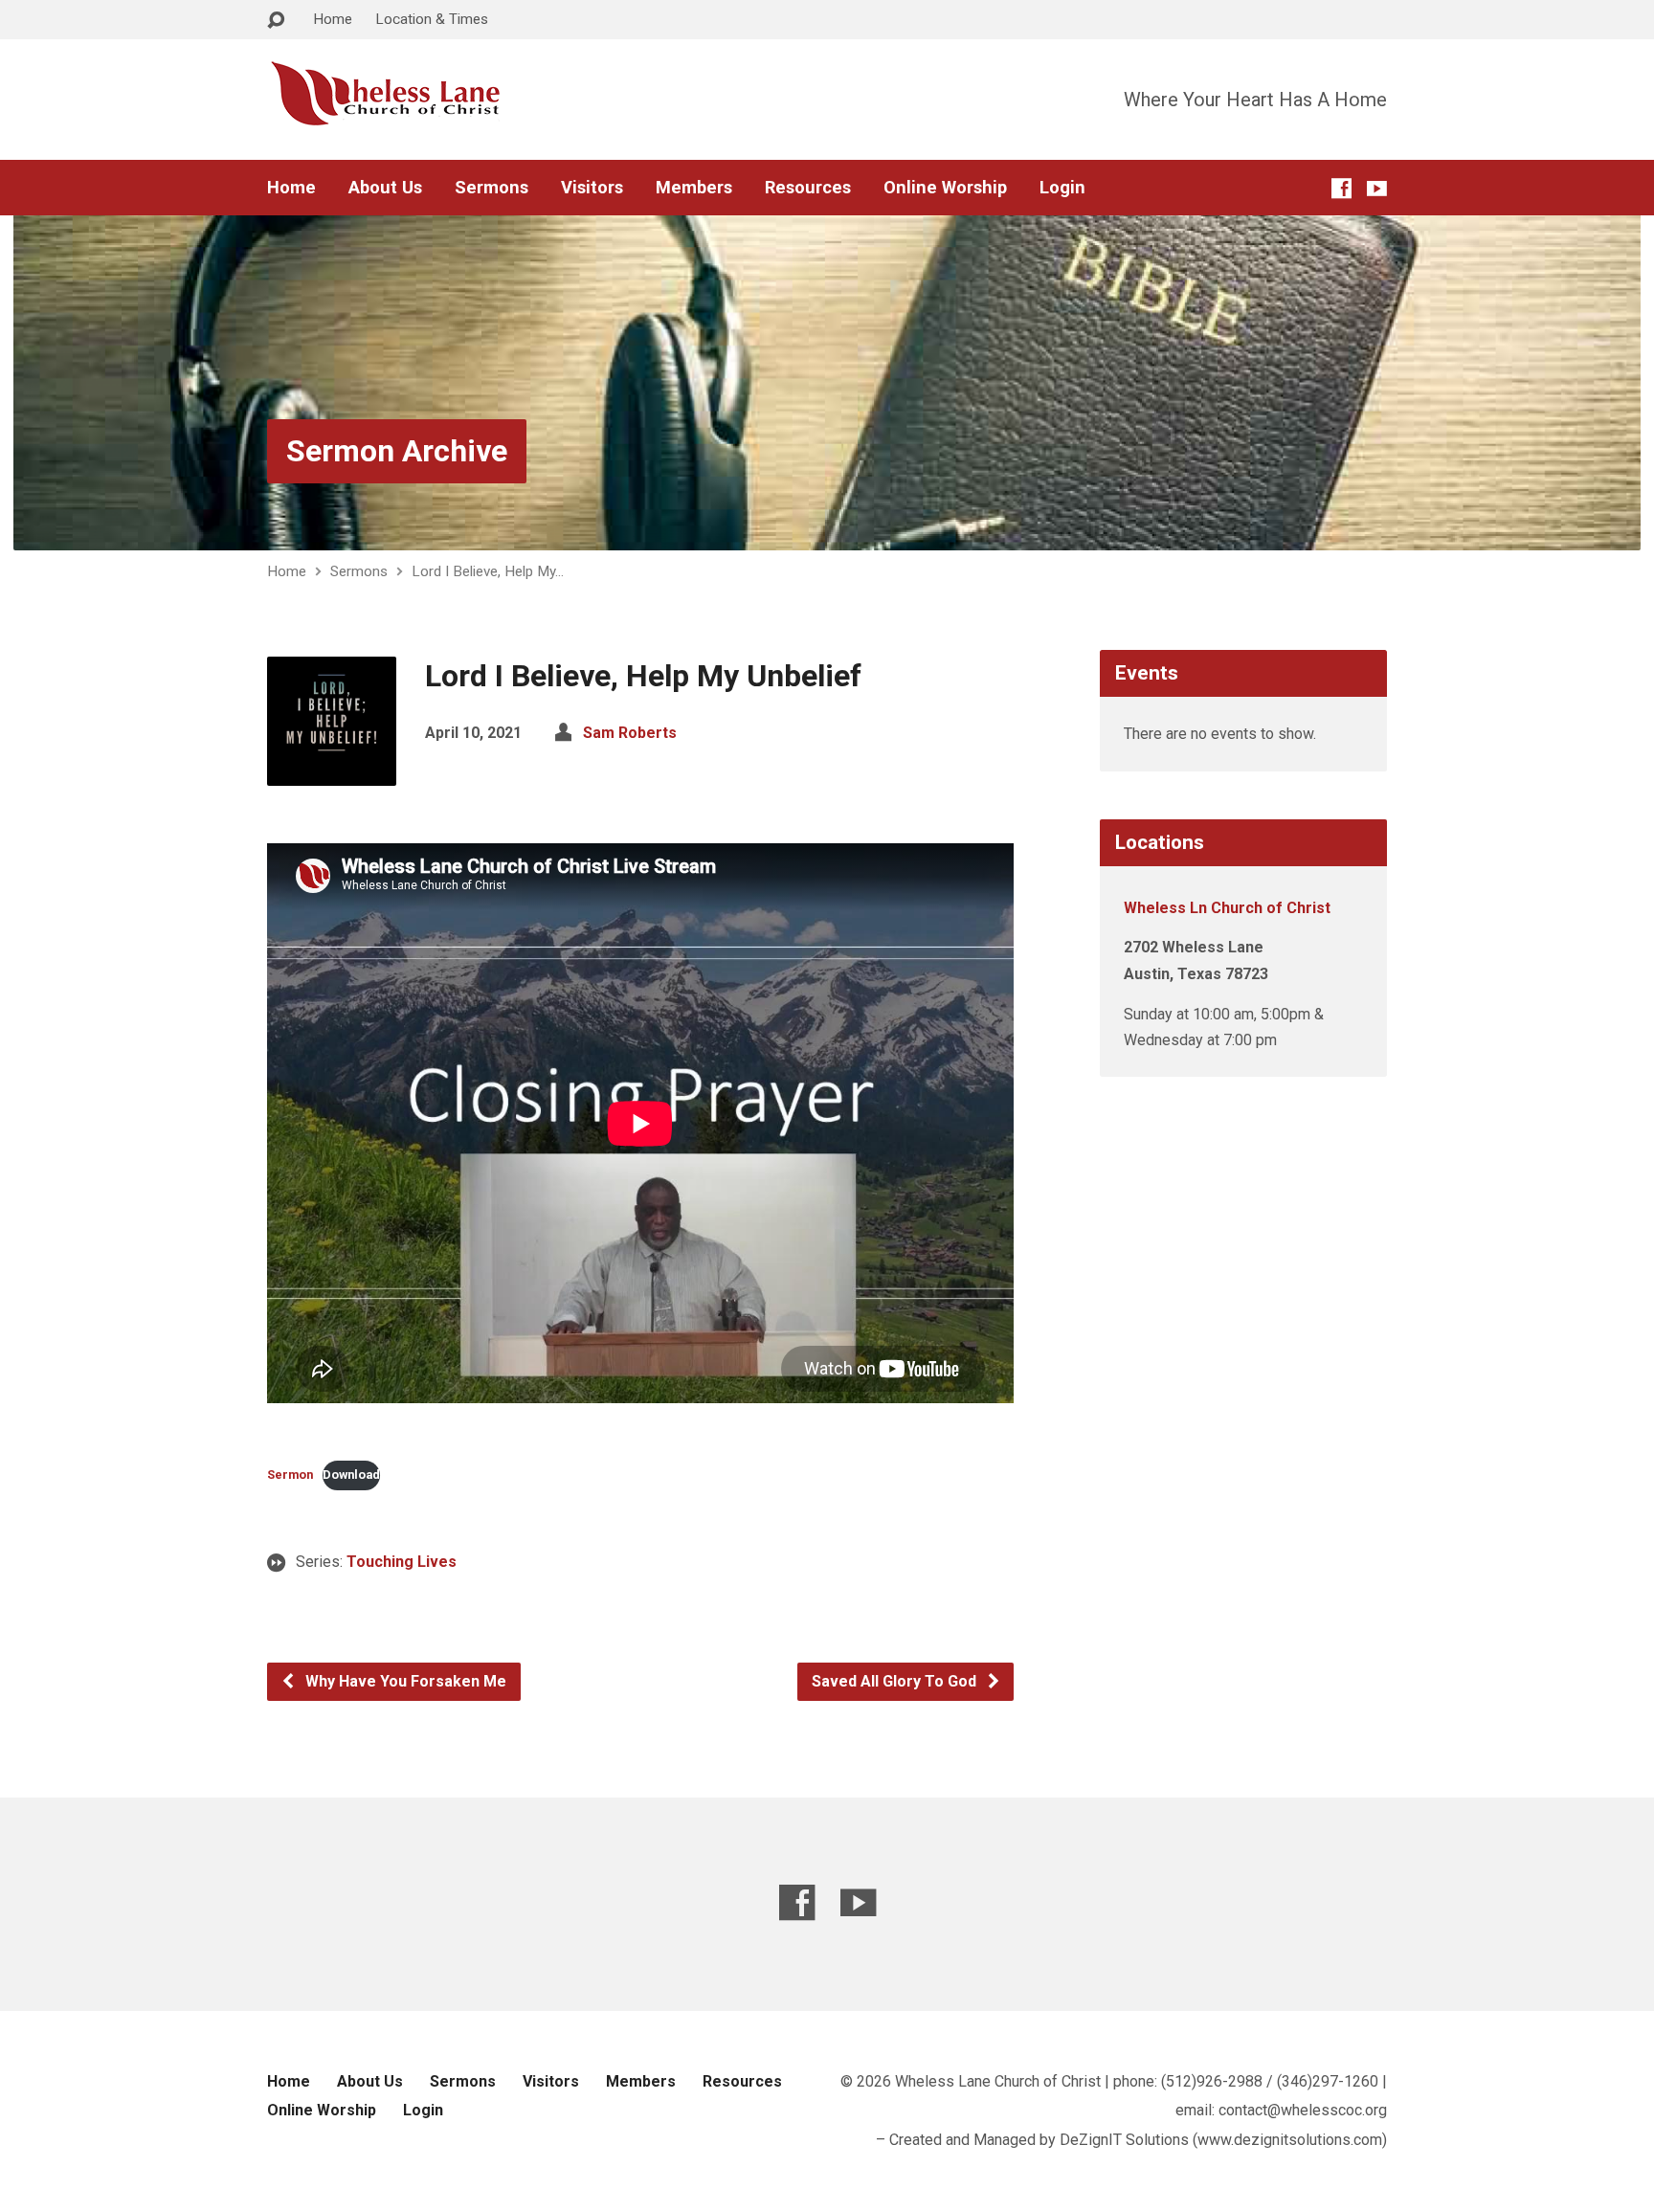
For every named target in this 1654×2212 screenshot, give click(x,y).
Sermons (492, 188)
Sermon (290, 1475)
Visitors (592, 188)
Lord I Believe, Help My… (488, 571)
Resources (808, 188)
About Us (385, 188)
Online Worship (945, 188)
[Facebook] (1341, 188)
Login (1062, 188)
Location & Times (432, 19)
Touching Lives (402, 1562)
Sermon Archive (397, 451)
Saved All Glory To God (896, 1681)
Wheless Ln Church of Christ (1227, 908)
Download (351, 1475)
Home (333, 19)
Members (694, 188)
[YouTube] (1377, 188)
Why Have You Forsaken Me (404, 1681)
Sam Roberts (630, 733)
